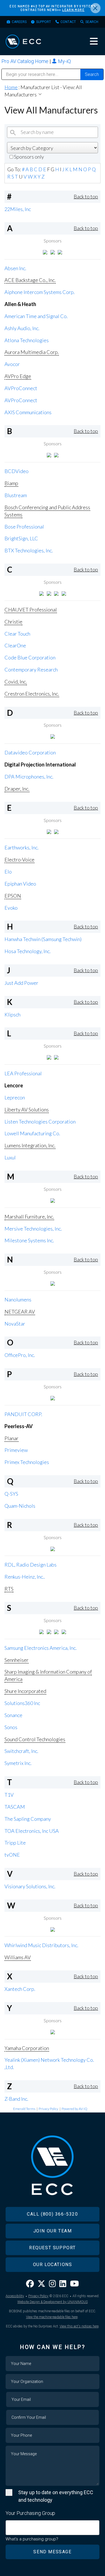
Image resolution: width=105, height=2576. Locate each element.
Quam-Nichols (20, 1506)
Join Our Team (53, 2231)
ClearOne (15, 645)
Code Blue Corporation (30, 657)
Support (44, 22)
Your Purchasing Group (30, 2513)
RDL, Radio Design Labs (31, 1565)
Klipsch (12, 1014)
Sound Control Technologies (35, 1739)
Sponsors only (29, 157)
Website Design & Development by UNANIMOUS (53, 2302)
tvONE (12, 1855)
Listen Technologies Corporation (40, 1122)
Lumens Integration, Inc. (30, 1145)
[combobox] (53, 2528)
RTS (9, 1589)
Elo (8, 872)
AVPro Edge (18, 376)
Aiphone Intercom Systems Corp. (40, 292)
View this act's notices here (79, 2326)
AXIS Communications (28, 412)
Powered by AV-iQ (74, 2109)
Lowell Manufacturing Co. (32, 1133)
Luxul (10, 1157)
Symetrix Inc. (18, 1763)
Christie (13, 622)
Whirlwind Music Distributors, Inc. (41, 1945)
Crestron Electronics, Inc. (32, 694)
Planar (11, 1438)
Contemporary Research (31, 670)
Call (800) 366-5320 (52, 2214)
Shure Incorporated (25, 1691)
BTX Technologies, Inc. (29, 550)
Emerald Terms (24, 2109)
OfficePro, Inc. (20, 1355)
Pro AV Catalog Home (25, 61)
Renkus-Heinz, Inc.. (25, 1577)
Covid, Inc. (16, 682)
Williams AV (18, 1957)
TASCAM (15, 1807)
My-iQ (64, 61)
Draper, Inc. (17, 789)
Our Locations (53, 2265)
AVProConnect (21, 388)
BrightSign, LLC (21, 538)
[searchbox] (9, 2525)
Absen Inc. (15, 268)
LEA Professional (23, 1073)
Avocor (12, 364)
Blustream (16, 495)
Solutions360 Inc (22, 1703)
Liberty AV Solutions (27, 1109)
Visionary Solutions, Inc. (30, 1886)
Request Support (53, 2248)
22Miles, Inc (18, 209)
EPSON (13, 896)
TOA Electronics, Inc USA (32, 1831)
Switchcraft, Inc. (21, 1751)
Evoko (11, 908)
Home (11, 87)
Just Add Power (21, 983)
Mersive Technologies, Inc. (33, 1229)
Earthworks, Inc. (22, 847)
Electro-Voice (19, 860)
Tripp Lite (15, 1843)
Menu (94, 41)
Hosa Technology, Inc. (28, 951)
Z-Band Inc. (16, 2099)
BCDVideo (17, 471)
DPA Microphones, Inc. (29, 777)
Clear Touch (17, 634)
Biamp (11, 483)
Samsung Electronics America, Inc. (41, 1648)
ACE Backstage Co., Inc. (30, 280)
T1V (9, 1795)
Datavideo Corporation (30, 752)
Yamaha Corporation (27, 2048)
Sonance (13, 1715)
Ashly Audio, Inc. (22, 328)
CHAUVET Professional (31, 610)
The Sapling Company (28, 1819)
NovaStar (15, 1324)
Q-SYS (11, 1494)
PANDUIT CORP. (23, 1414)
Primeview (16, 1450)
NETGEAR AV (20, 1312)
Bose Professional (24, 527)
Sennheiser (17, 1660)
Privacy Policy (48, 2109)
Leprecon (15, 1097)
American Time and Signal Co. (36, 316)
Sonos (11, 1727)
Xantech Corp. (20, 1989)
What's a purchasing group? (32, 2539)
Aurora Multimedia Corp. (32, 352)
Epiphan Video (20, 884)
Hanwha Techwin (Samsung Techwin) (43, 939)
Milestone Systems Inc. (29, 1240)
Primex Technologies (27, 1462)
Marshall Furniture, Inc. (29, 1217)
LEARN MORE (73, 10)
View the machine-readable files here (52, 2317)
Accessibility (15, 2296)
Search (92, 22)
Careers (19, 22)
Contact (68, 22)
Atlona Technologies (27, 340)
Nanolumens (18, 1299)
